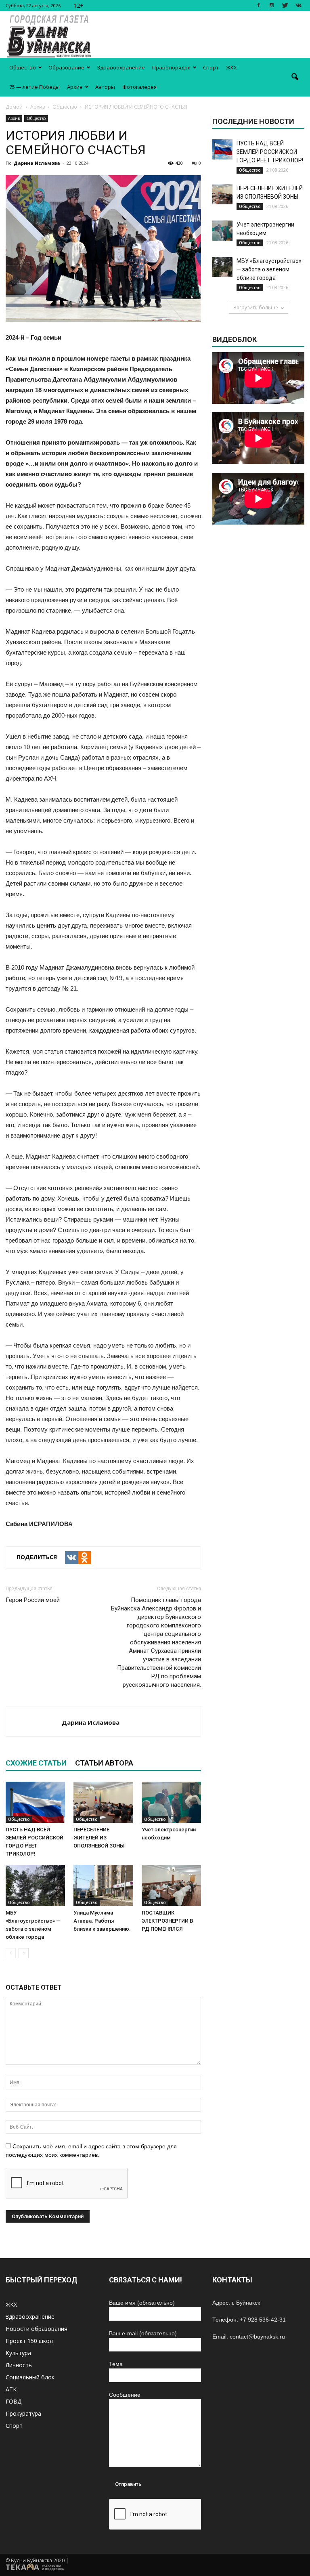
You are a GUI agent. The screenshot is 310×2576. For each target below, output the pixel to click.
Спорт (211, 67)
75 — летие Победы (35, 87)
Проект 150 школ (29, 2341)
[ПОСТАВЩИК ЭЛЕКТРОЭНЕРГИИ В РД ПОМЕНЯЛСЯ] (171, 1885)
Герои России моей (33, 1600)
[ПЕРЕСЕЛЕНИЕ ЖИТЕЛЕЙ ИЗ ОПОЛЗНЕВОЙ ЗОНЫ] (103, 1802)
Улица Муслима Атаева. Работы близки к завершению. (102, 1921)
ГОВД (14, 2401)
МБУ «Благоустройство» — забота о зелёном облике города (269, 269)
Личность (19, 2365)
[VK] (71, 1558)
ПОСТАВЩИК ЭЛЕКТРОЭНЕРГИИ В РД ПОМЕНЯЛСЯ (167, 1921)
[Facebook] (258, 5)
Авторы (105, 87)
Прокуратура (23, 2413)
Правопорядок (171, 67)
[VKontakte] (298, 5)
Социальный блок (30, 2377)
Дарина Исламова (37, 163)
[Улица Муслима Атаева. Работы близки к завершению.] (103, 1885)
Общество (23, 67)
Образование (66, 67)
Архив (75, 87)
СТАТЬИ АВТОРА (104, 1763)
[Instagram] (272, 5)
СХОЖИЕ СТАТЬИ (36, 1763)
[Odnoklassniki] (84, 1558)
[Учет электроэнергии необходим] (171, 1802)
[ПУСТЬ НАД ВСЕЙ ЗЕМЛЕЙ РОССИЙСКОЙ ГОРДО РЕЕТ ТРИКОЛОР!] (35, 1802)
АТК (11, 2389)
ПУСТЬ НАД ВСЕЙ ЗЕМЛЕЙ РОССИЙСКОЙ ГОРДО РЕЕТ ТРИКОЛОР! (270, 152)
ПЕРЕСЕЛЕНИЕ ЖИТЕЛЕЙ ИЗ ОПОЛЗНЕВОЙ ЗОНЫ (99, 1838)
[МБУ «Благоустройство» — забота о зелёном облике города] (35, 1885)
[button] (295, 77)
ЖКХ (231, 67)
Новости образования (37, 2329)
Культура (18, 2353)
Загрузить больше (256, 308)
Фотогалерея (139, 87)
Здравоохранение (121, 67)
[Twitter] (285, 5)
